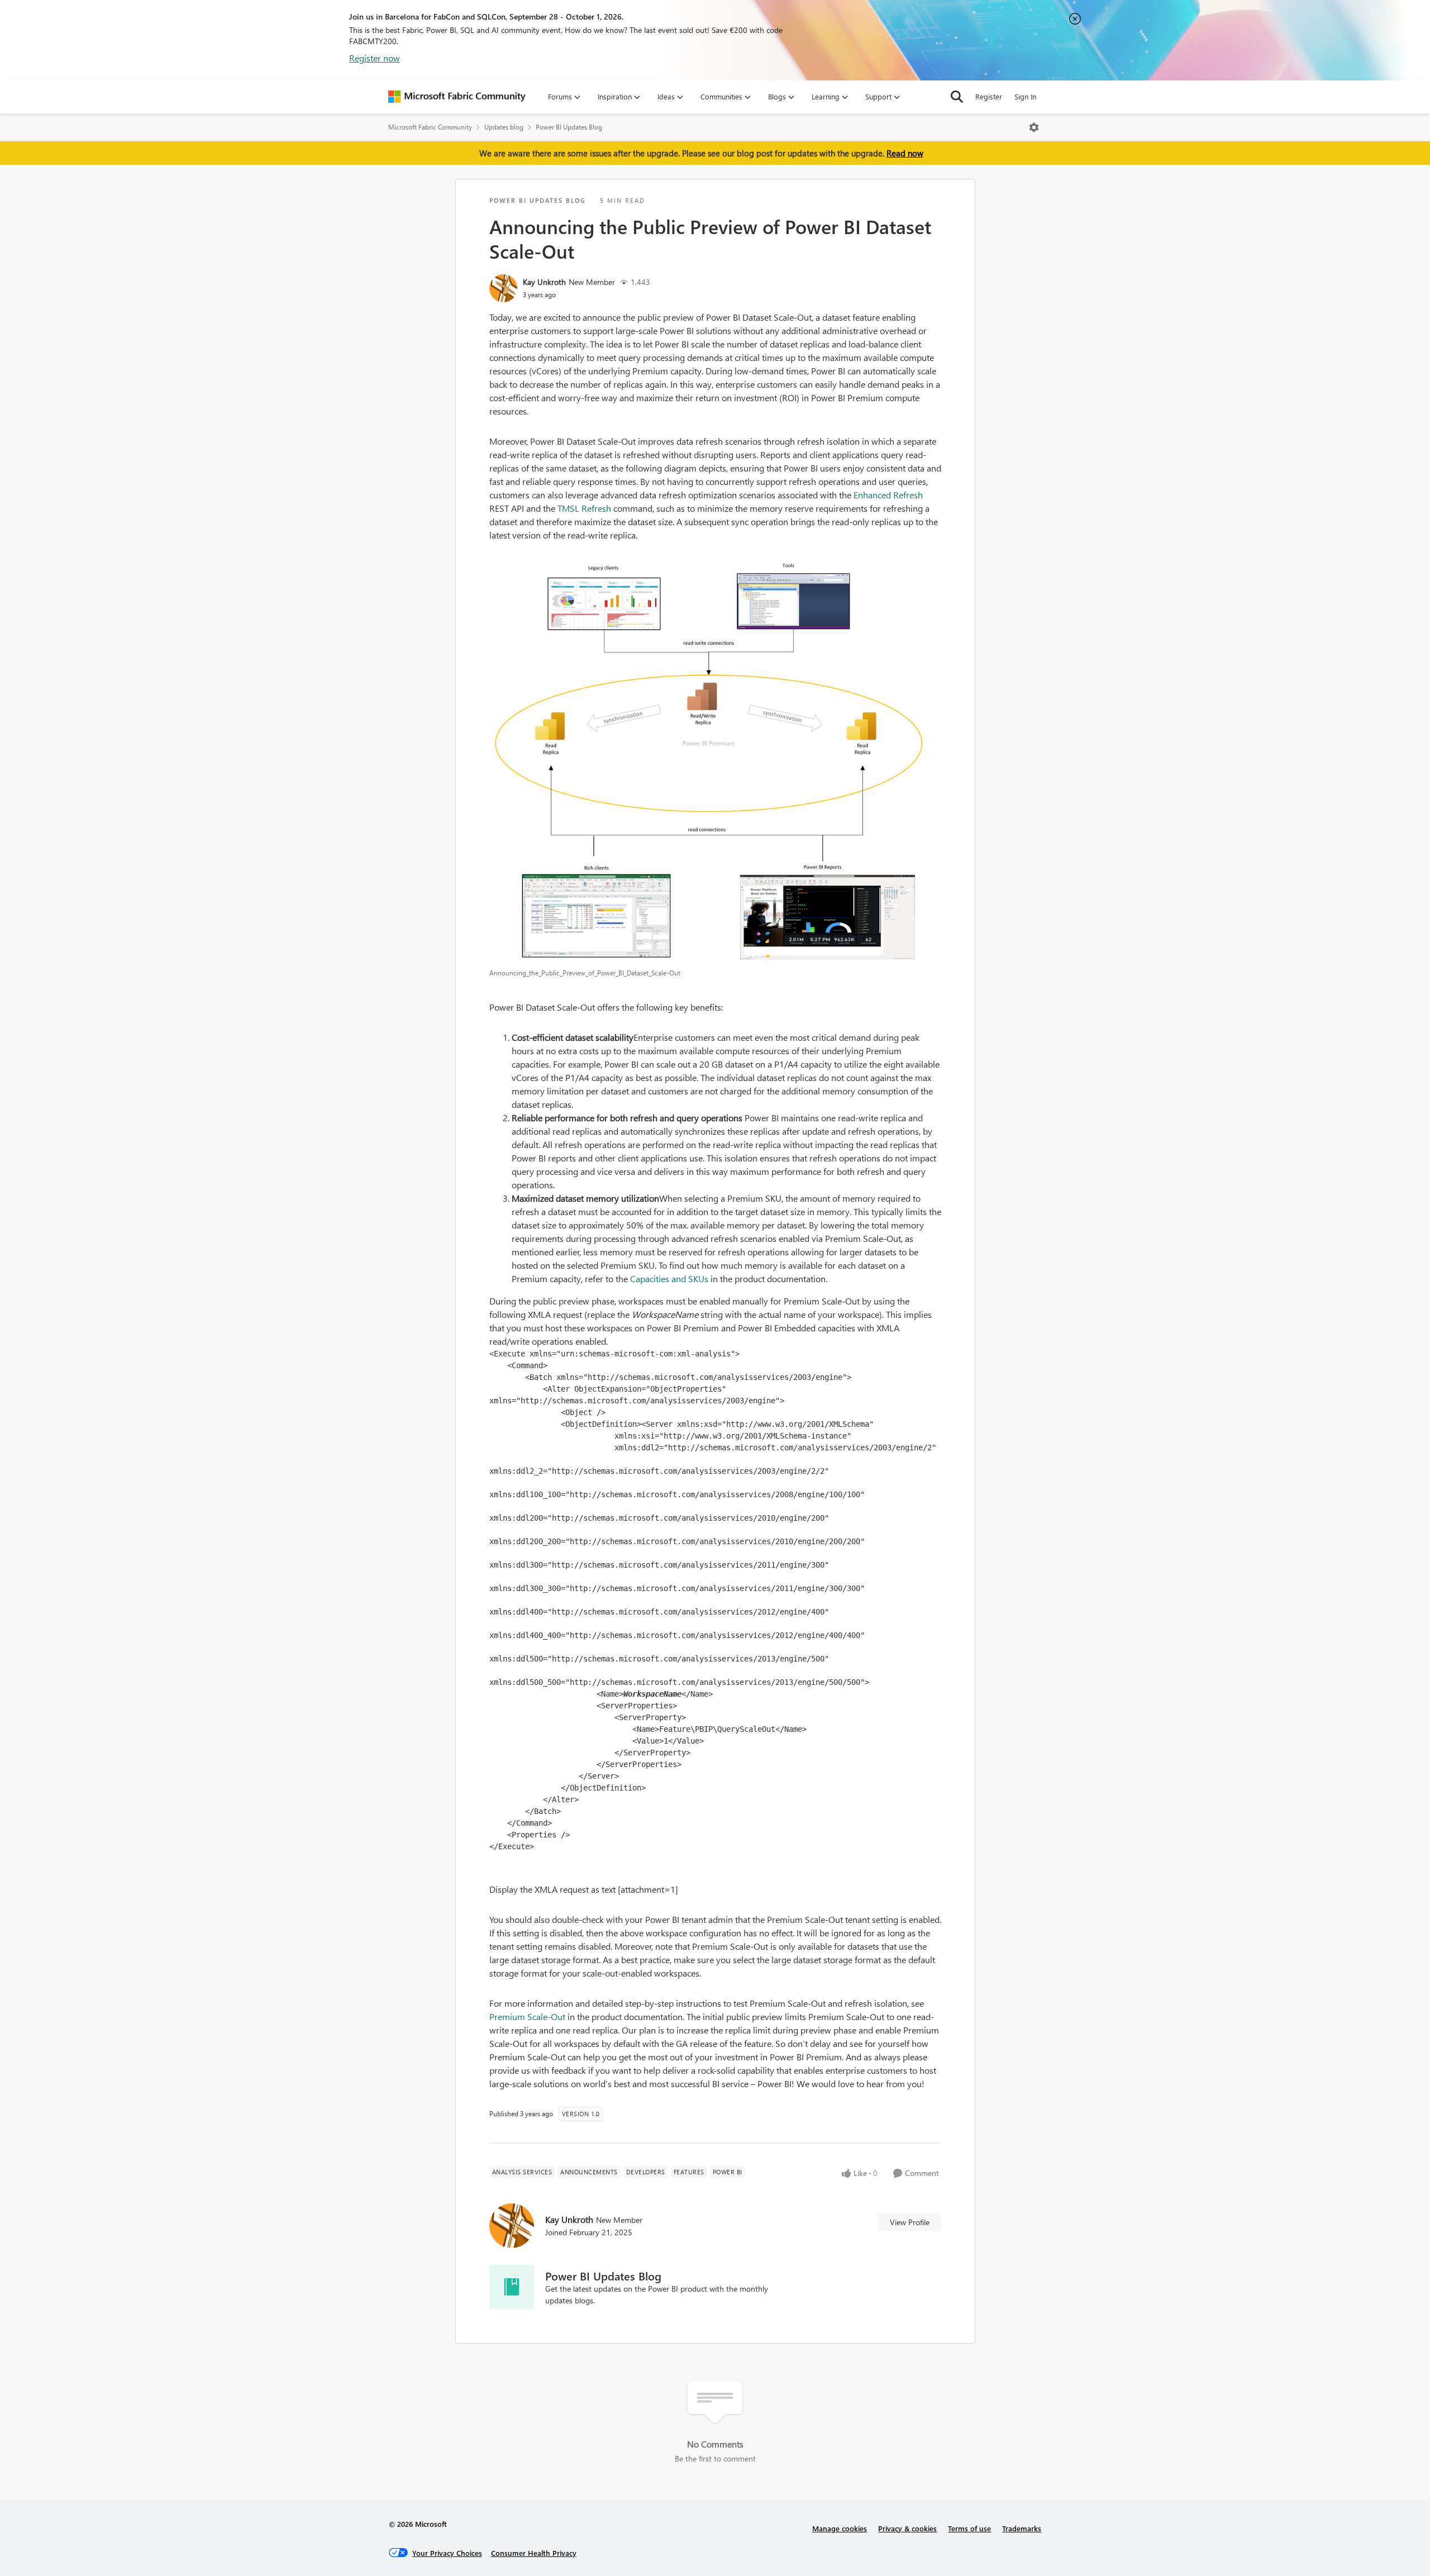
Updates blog (504, 127)
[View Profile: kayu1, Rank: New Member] (503, 288)
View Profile (910, 2222)
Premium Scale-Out (527, 2016)
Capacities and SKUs (669, 1279)
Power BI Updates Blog (569, 127)
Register (989, 96)
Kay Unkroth (544, 282)
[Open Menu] (1034, 127)
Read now (905, 153)
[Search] (957, 97)
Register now (375, 58)
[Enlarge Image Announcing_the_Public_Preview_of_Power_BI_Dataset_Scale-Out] (715, 761)
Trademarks (1022, 2528)
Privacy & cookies (907, 2528)
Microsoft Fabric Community (430, 127)
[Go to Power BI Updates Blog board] (512, 2287)
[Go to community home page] (457, 97)
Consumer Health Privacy (534, 2553)
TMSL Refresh (584, 508)
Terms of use (969, 2528)
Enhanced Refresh (888, 495)
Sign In (1025, 96)
